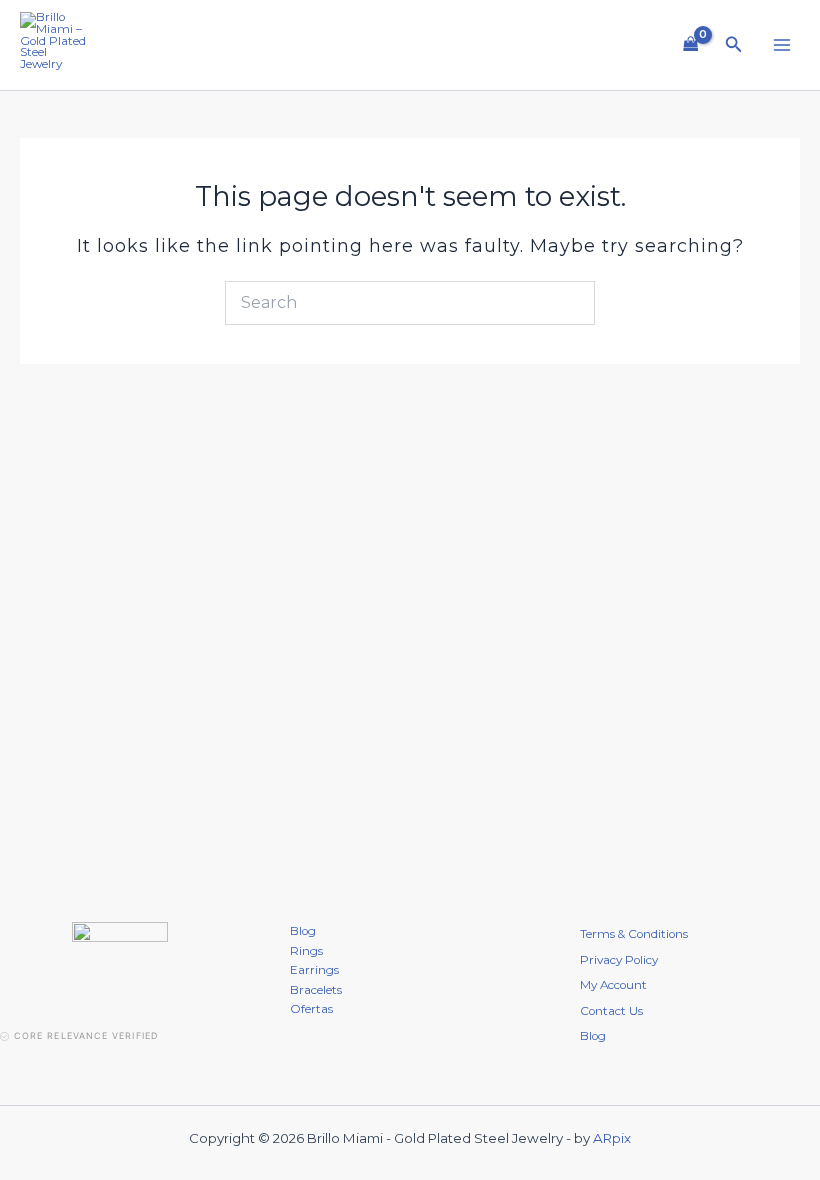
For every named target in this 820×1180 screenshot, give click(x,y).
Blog (303, 931)
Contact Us (611, 1011)
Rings (306, 951)
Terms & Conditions (634, 934)
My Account (613, 985)
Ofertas (311, 1009)
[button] (734, 45)
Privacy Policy (619, 960)
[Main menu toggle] (781, 45)
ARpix (612, 1138)
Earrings (314, 970)
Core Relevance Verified (86, 1035)
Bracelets (316, 990)
